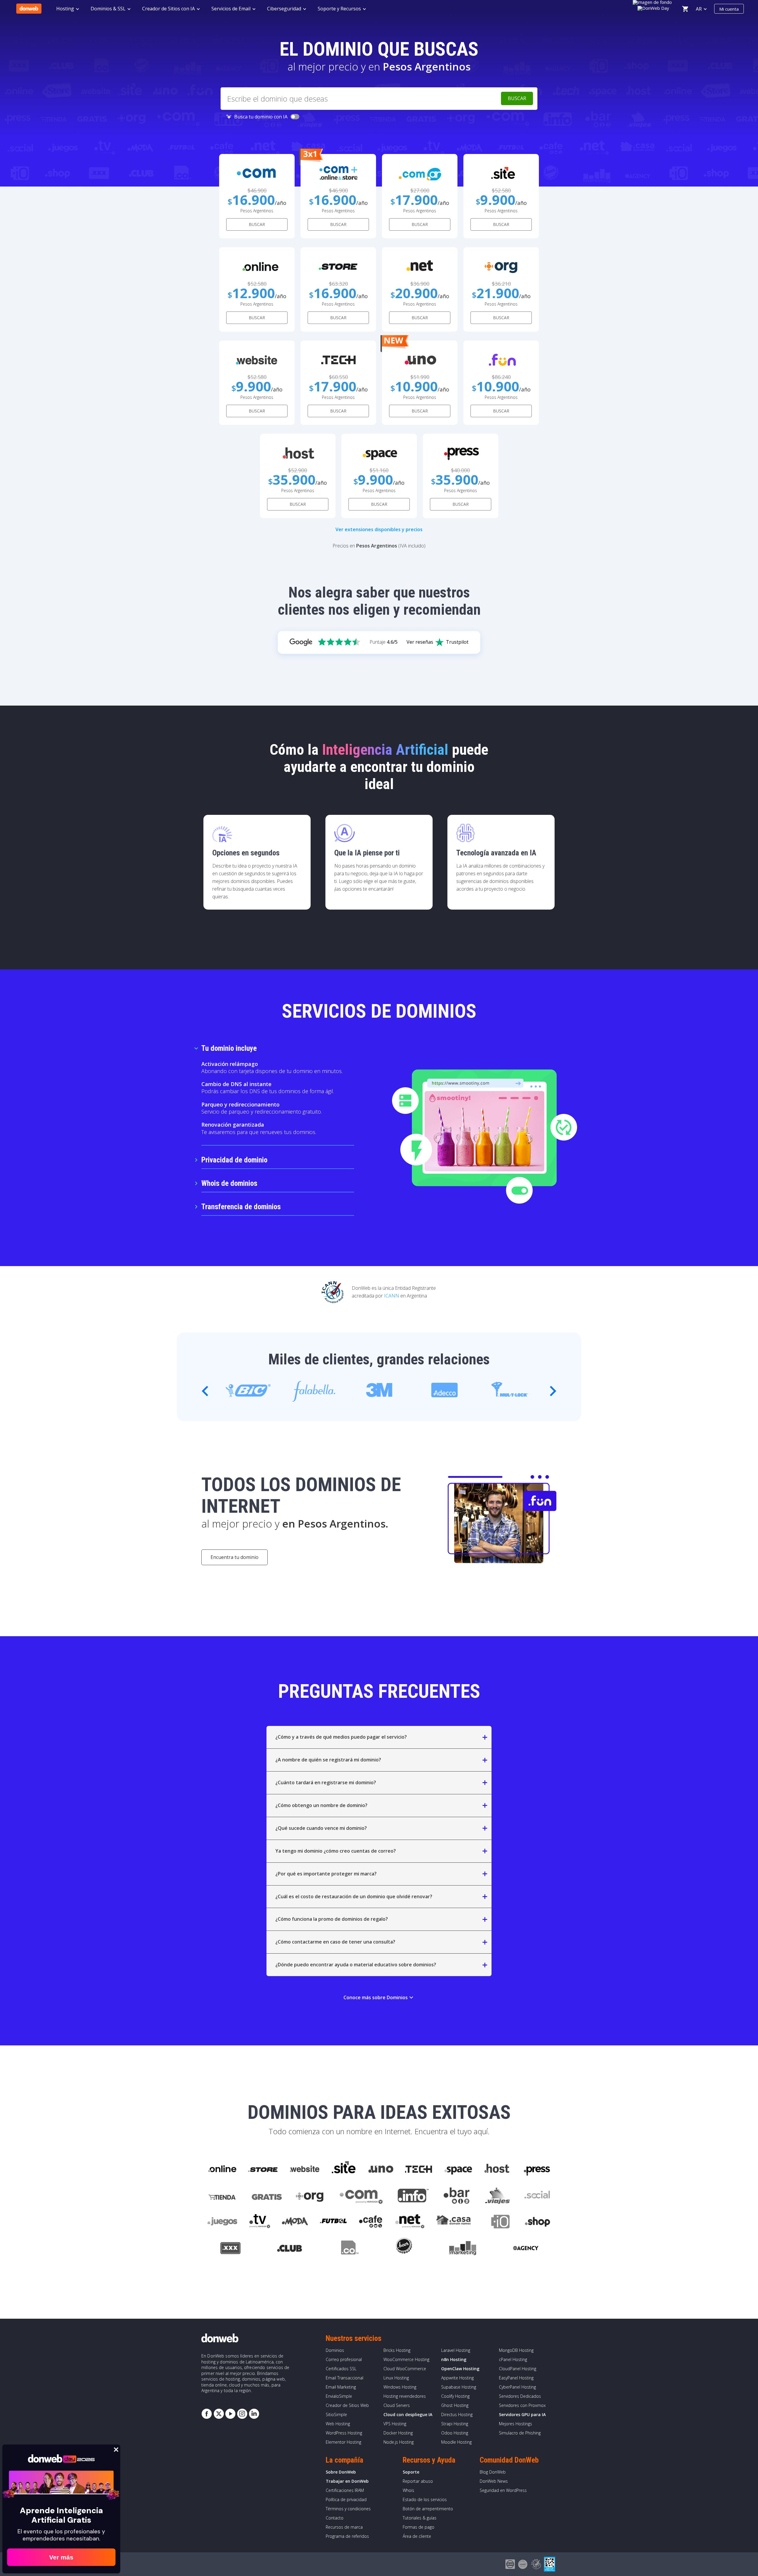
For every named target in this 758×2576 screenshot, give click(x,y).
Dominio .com (361, 2196)
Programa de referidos (347, 2536)
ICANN (392, 1296)
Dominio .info (413, 2196)
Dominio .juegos (222, 2222)
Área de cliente (417, 2536)
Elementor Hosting (343, 2442)
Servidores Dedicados (520, 2396)
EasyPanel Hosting (516, 2378)
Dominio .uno (381, 2169)
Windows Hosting (400, 2387)
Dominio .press (536, 2169)
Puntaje (384, 642)
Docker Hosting (398, 2433)
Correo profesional (344, 2359)
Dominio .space (459, 2169)
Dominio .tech (419, 2169)
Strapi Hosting (455, 2424)
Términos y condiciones (348, 2509)
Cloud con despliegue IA (408, 2414)
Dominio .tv (260, 2222)
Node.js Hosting (399, 2442)
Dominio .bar (457, 2196)
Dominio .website (304, 2169)
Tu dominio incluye (229, 1048)
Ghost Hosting (455, 2405)
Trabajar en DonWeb (347, 2481)
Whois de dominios (229, 1183)
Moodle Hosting (456, 2442)
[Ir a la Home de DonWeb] (29, 9)
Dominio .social (537, 2196)
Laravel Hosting (456, 2350)
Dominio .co (349, 2249)
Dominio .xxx (230, 2249)
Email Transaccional (345, 2378)
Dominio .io (497, 2222)
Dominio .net (409, 2222)
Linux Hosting (396, 2378)
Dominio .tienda (223, 2196)
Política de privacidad (346, 2499)
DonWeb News (494, 2481)
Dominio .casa (454, 2222)
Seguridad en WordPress (503, 2490)
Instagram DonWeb (242, 2414)
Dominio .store (263, 2169)
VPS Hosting (395, 2424)
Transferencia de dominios (241, 1207)
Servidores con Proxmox (522, 2405)
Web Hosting (338, 2424)
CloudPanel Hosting (518, 2369)
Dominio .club (290, 2249)
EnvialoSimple (339, 2396)
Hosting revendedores (405, 2396)
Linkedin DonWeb (254, 2414)
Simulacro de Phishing (520, 2433)
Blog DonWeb (493, 2472)
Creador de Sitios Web (347, 2405)
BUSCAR (257, 224)
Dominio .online (222, 2169)
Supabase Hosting (459, 2387)
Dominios (335, 2350)
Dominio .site (344, 2169)
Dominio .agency (526, 2249)
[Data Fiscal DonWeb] (550, 2564)
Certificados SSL (341, 2369)
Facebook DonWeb (207, 2414)
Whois (408, 2490)
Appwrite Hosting (457, 2378)
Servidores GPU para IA (522, 2414)
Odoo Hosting (455, 2433)
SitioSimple (336, 2414)
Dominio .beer (404, 2249)
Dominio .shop (537, 2222)
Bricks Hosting (397, 2350)
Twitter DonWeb (219, 2414)
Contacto (335, 2518)
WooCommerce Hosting (406, 2359)
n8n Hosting (454, 2359)
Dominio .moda (295, 2222)
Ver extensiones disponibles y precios (379, 529)
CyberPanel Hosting (517, 2387)
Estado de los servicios (425, 2499)
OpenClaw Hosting (460, 2369)
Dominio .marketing (463, 2249)
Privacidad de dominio (234, 1160)
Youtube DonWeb (230, 2414)
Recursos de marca (344, 2527)
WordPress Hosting (344, 2433)
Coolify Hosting (455, 2396)
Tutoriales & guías (420, 2518)
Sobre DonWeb (341, 2472)
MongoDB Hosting (516, 2350)
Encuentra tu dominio (235, 1557)
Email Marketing (341, 2387)
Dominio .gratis (266, 2196)
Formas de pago (419, 2527)
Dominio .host (497, 2169)
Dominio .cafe (371, 2222)
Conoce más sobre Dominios (379, 1997)
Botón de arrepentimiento (428, 2509)
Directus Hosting (457, 2414)
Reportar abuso (418, 2481)
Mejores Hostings (515, 2424)
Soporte (411, 2472)
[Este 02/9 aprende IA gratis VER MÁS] (654, 7)
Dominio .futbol (333, 2222)
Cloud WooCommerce (405, 2369)
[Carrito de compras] (685, 9)
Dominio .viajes (497, 2196)
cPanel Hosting (513, 2359)
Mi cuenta (729, 9)
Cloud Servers (397, 2405)
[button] (553, 1391)
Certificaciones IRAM (345, 2490)
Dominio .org (310, 2196)
